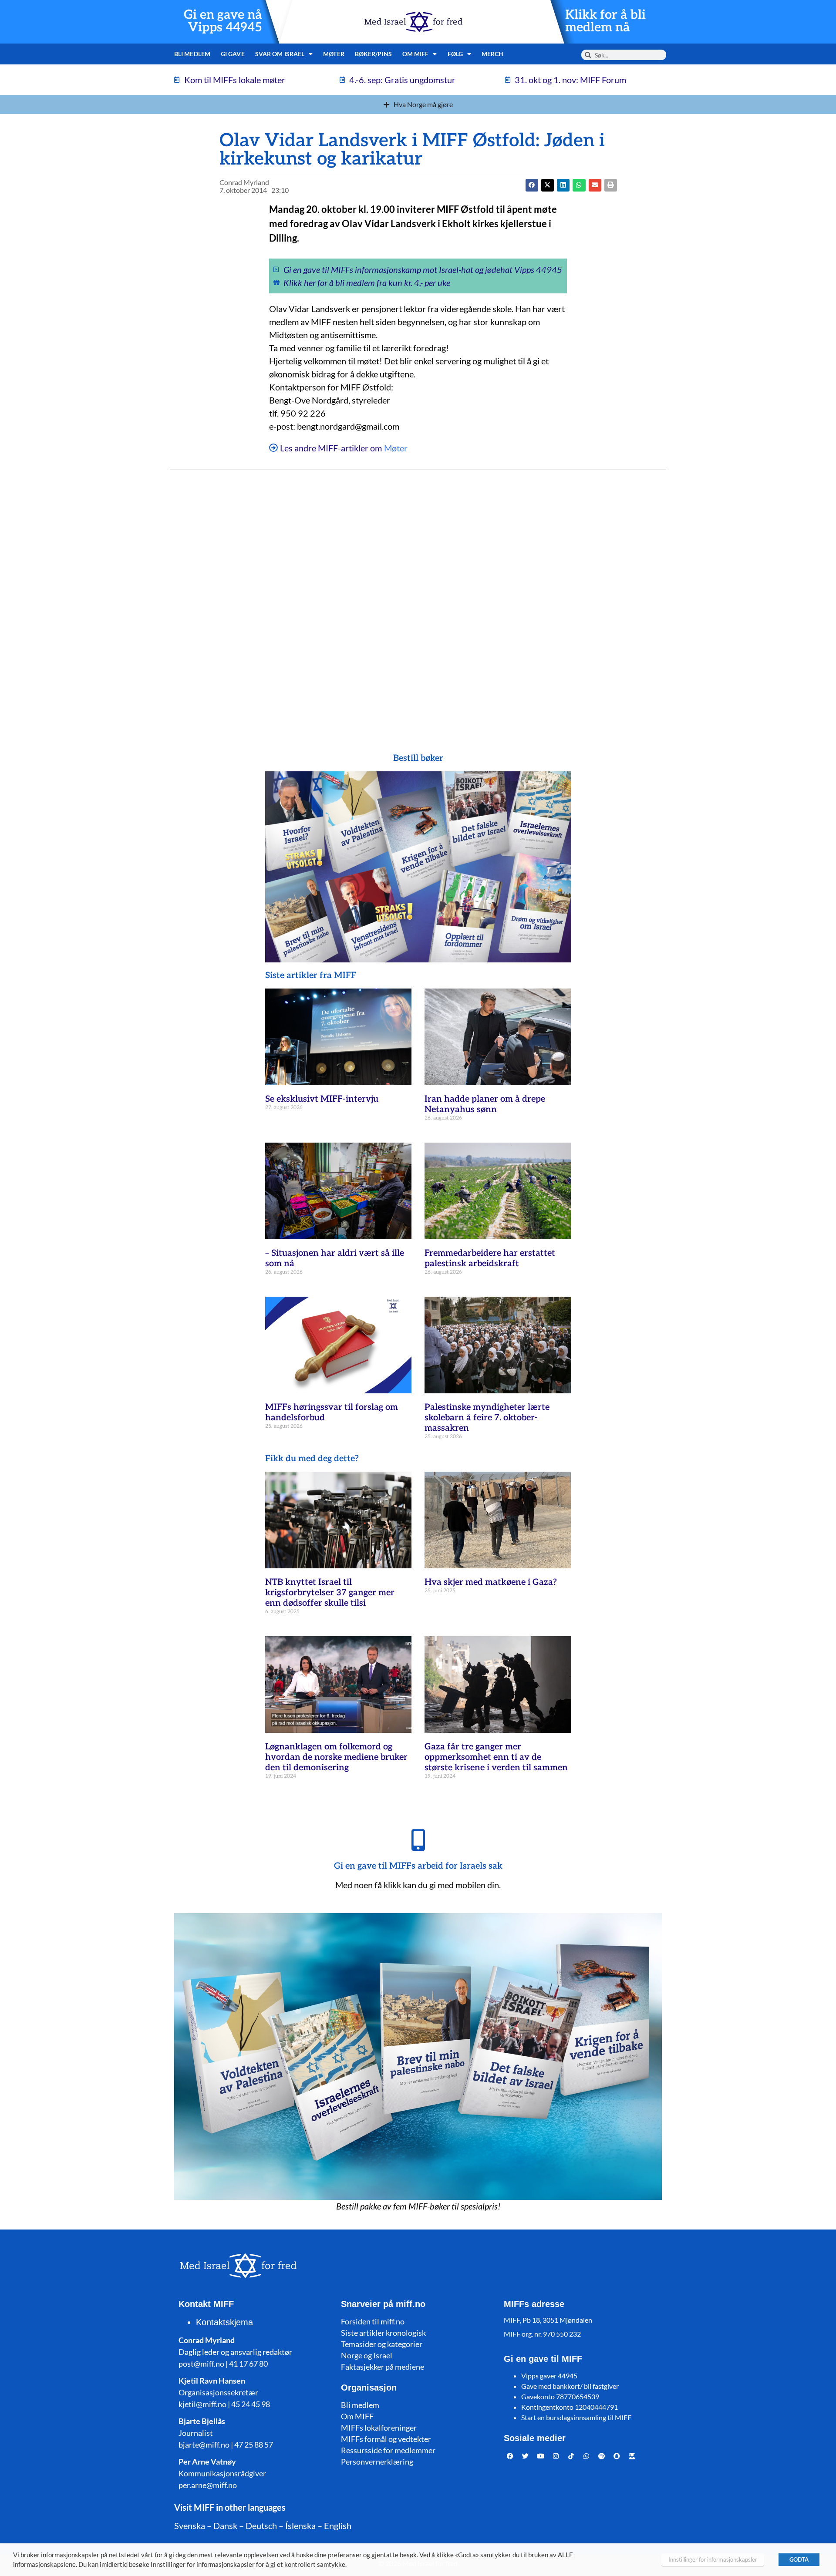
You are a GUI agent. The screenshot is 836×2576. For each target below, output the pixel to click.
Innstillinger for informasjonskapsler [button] (713, 2559)
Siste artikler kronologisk (383, 2333)
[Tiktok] (571, 2456)
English (338, 2526)
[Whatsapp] (587, 2456)
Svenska (190, 2526)
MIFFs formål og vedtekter (386, 2439)
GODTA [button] (799, 2559)
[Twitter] (526, 2456)
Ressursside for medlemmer (388, 2450)
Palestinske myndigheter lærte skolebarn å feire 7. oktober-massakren (487, 1418)
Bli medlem (192, 54)
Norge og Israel (367, 2355)
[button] (548, 185)
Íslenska (300, 2526)
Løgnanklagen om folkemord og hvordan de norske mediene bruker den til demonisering (336, 1757)
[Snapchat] (617, 2456)
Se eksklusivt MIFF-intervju (322, 1099)
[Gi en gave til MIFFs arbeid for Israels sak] (418, 1840)
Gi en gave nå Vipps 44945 (223, 21)
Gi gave (233, 54)
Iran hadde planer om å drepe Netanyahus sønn (485, 1104)
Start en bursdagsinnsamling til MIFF (576, 2417)
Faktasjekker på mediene (383, 2367)
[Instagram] (556, 2456)
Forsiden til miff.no (373, 2321)
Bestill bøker (418, 758)
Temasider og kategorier (382, 2344)
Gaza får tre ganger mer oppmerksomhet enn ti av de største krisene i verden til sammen (496, 1757)
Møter (334, 54)
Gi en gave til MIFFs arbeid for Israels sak (418, 1866)
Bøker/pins (373, 54)
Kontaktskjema (224, 2322)
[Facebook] (510, 2456)
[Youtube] (541, 2456)
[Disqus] (418, 594)
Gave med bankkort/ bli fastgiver (570, 2386)
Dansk (225, 2526)
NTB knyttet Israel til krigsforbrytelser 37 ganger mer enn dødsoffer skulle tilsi (330, 1593)
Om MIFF (357, 2416)
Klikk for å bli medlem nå (605, 21)
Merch (493, 54)
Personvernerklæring (377, 2462)
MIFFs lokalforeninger (379, 2428)
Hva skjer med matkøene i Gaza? (491, 1582)
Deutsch (261, 2526)
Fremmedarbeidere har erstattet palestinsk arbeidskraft (490, 1258)
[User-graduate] (632, 2456)
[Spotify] (602, 2456)
